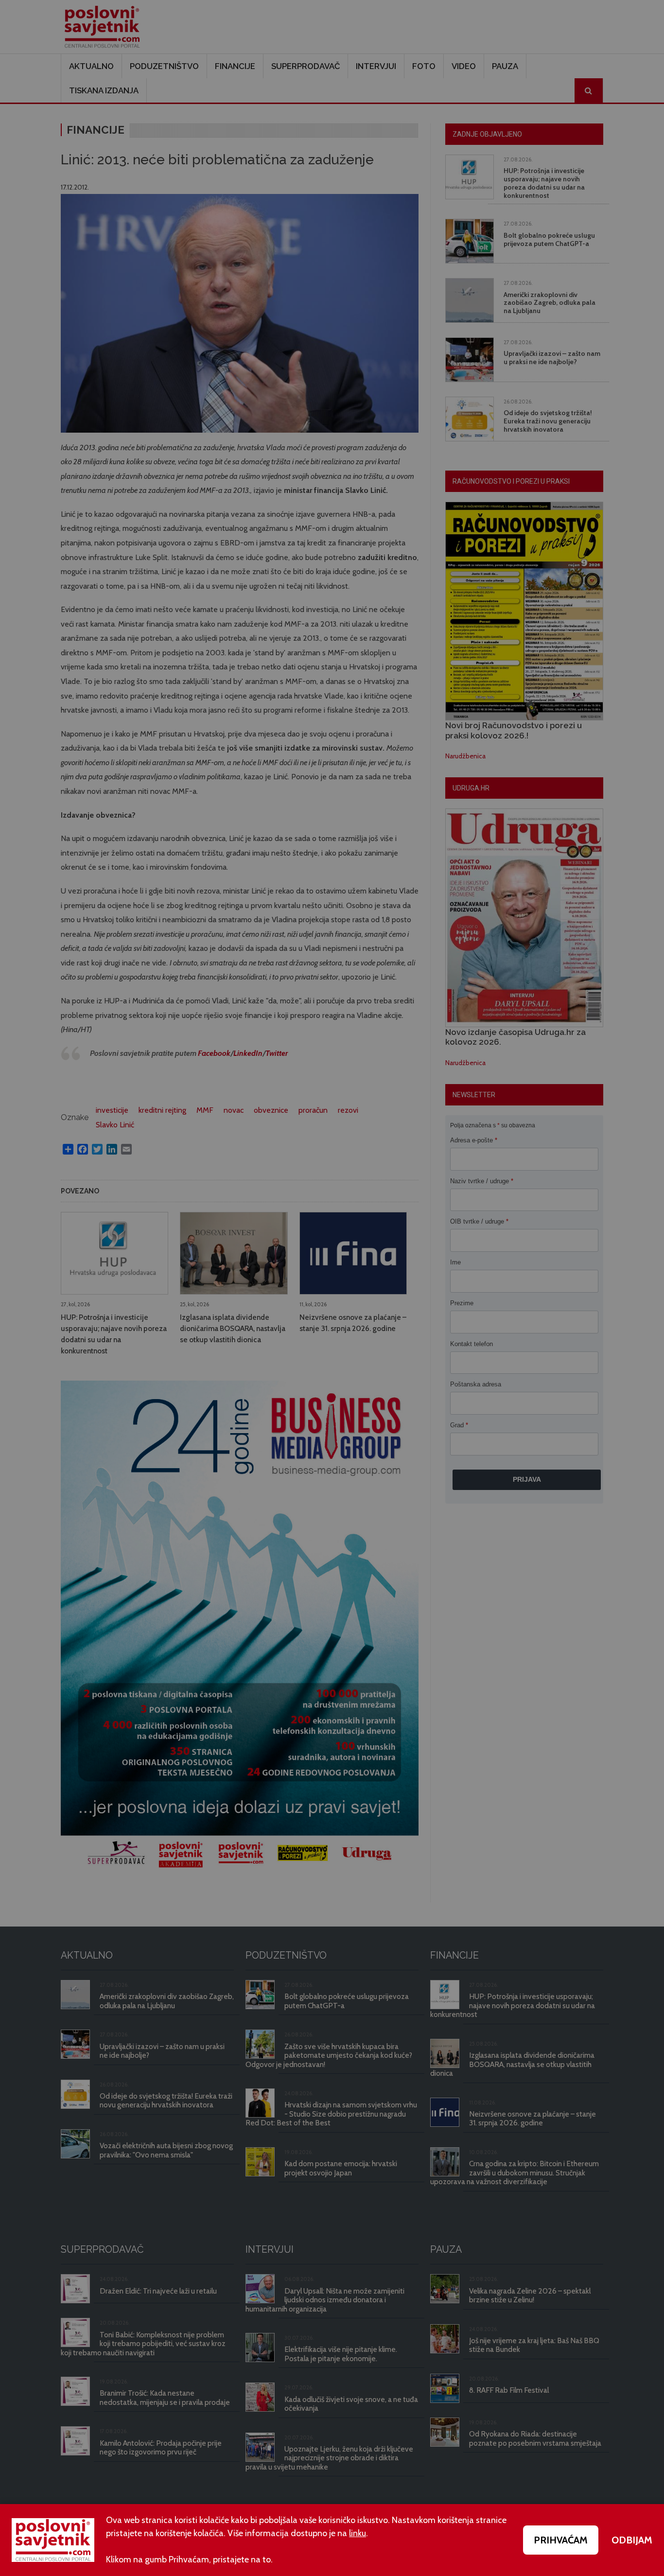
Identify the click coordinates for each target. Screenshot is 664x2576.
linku (358, 2533)
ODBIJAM (632, 2540)
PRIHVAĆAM (561, 2540)
